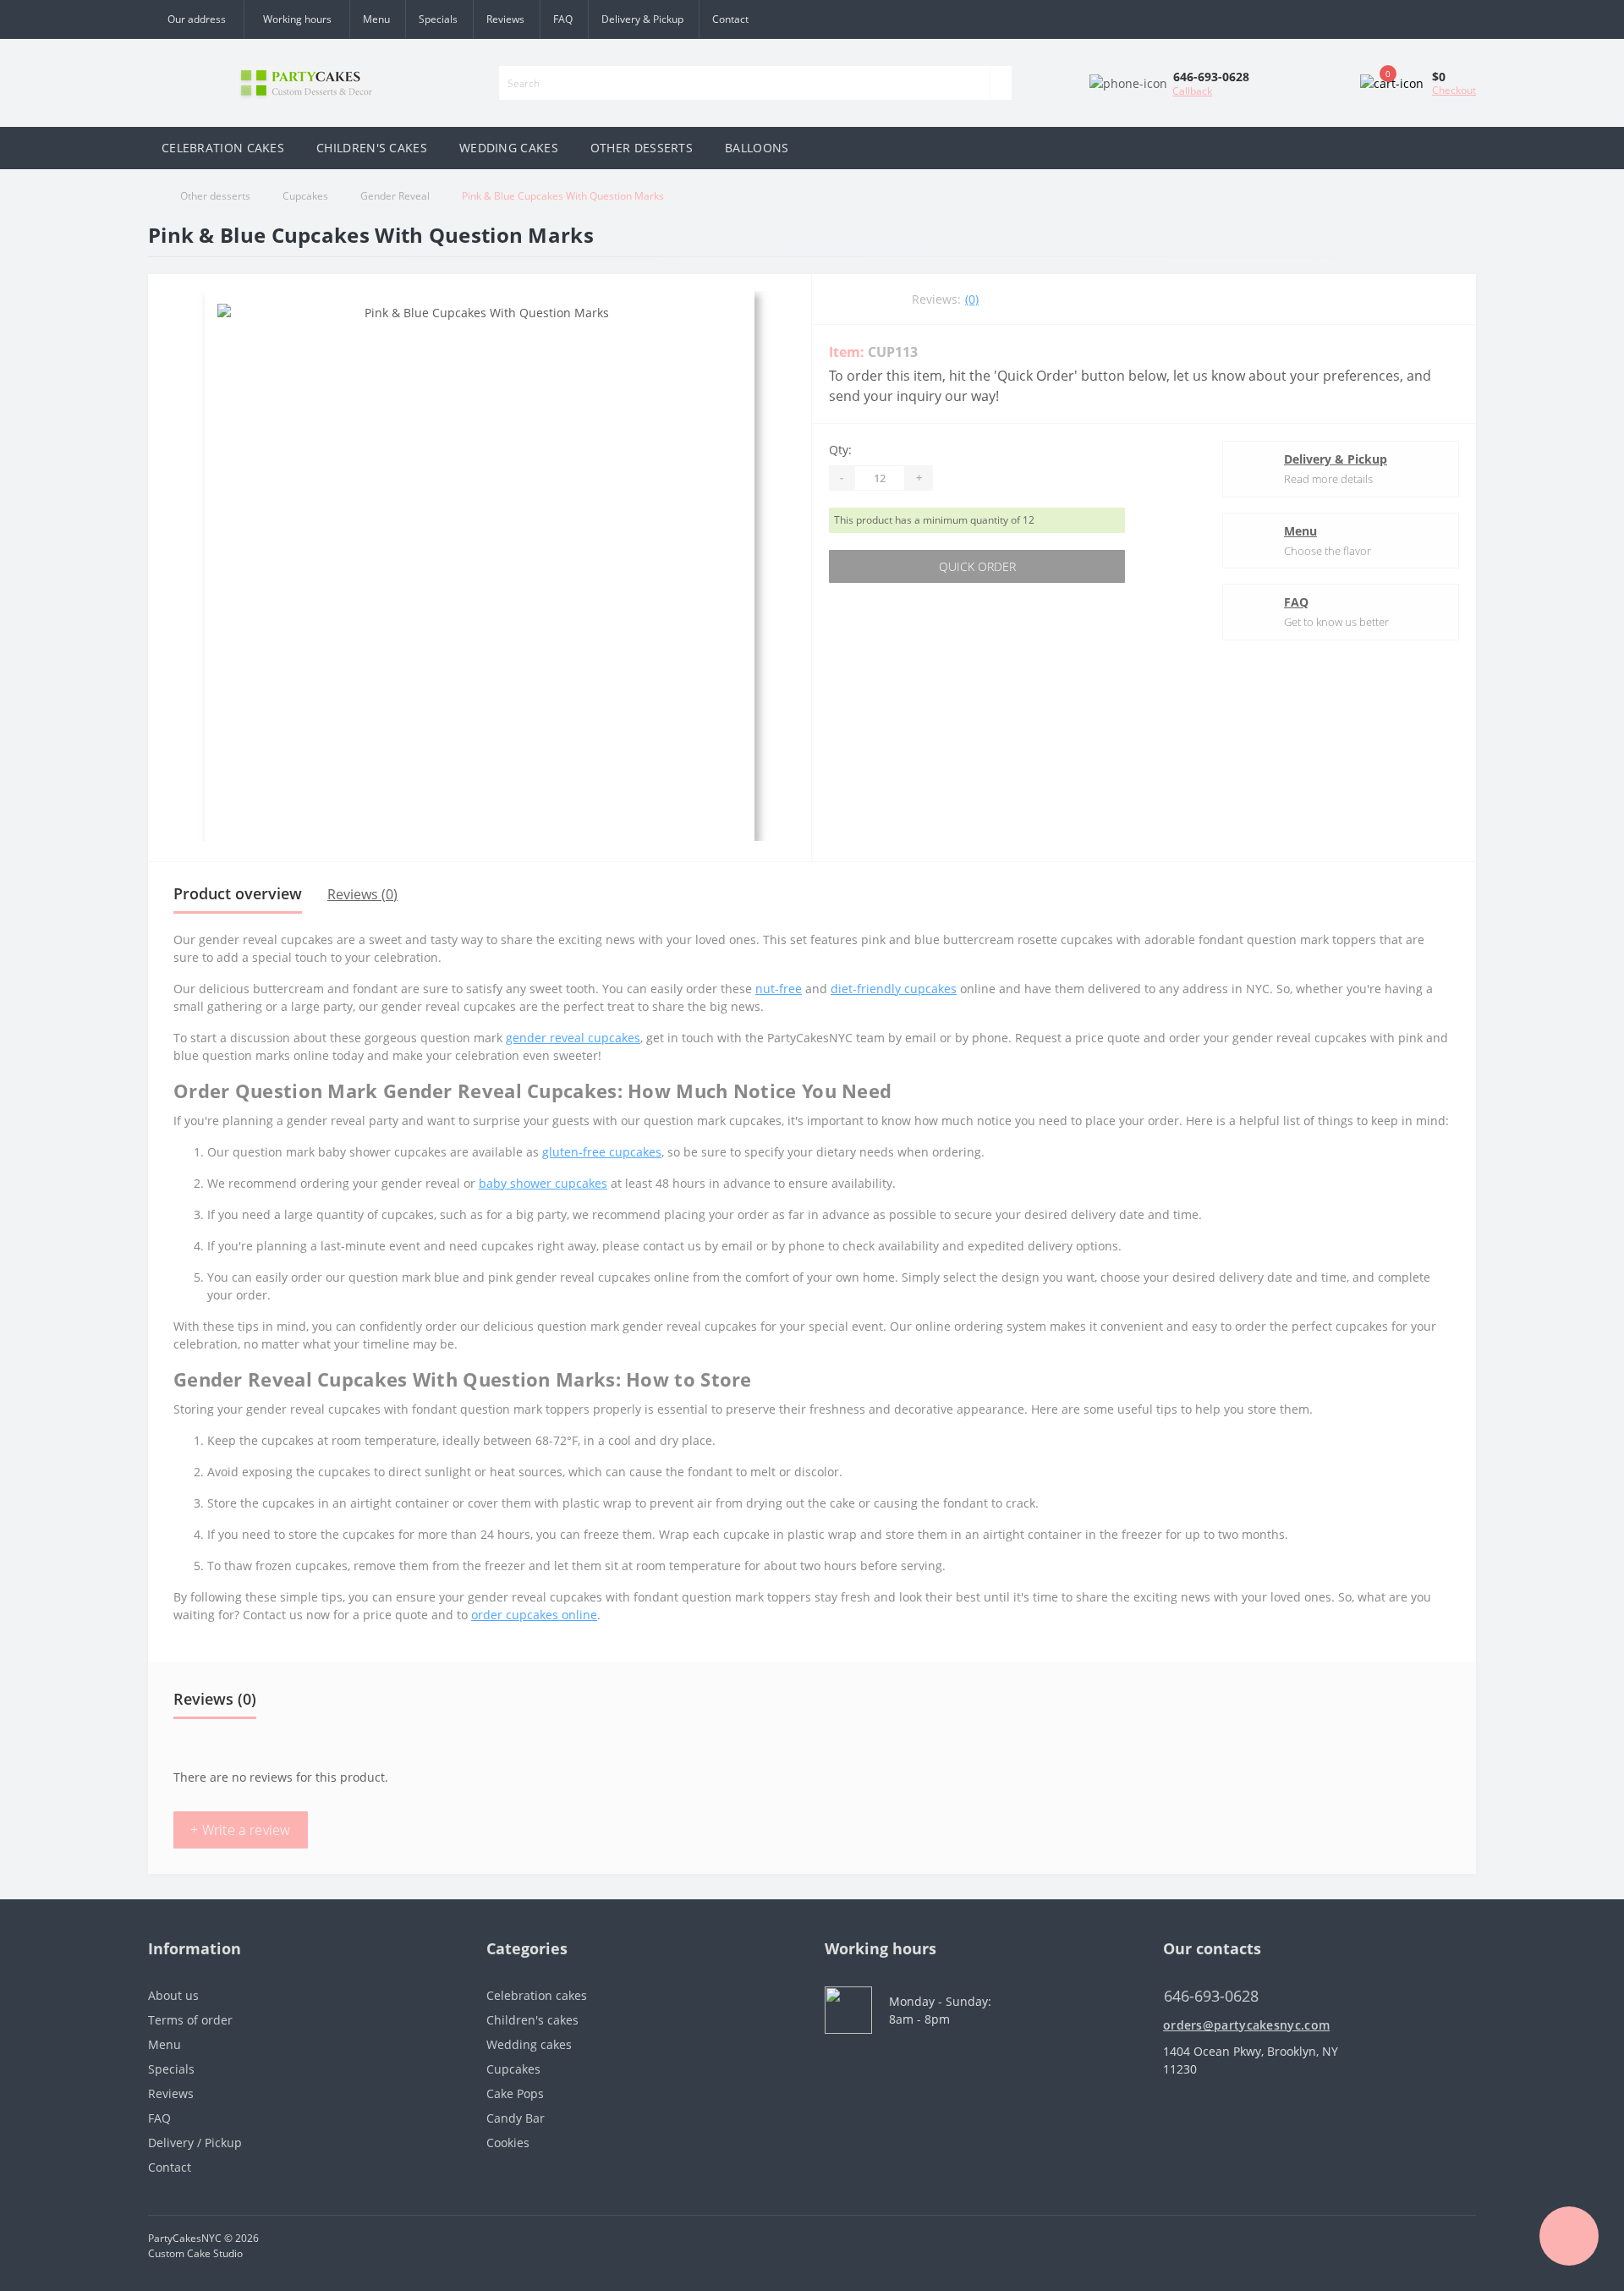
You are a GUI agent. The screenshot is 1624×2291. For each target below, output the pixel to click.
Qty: (840, 450)
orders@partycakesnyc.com (1246, 2025)
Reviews (505, 19)
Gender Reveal (395, 196)
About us (173, 1995)
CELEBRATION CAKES (223, 148)
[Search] (1001, 83)
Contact (730, 19)
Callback (1192, 91)
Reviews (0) (362, 894)
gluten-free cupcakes (602, 1152)
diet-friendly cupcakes (894, 989)
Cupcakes (305, 196)
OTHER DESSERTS (642, 148)
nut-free (779, 989)
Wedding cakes (529, 2044)
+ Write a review (241, 1830)
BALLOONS (757, 148)
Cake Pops (515, 2093)
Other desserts (215, 196)
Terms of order (190, 2020)
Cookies (508, 2143)
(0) (972, 299)
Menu (376, 19)
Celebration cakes (537, 1995)
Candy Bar (516, 2118)
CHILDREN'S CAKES (372, 148)
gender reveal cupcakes (573, 1038)
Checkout (1454, 90)
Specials (438, 19)
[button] (296, 19)
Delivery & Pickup (642, 19)
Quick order (977, 566)
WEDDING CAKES (509, 148)
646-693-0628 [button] (1211, 1996)
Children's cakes (532, 2020)
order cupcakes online (534, 1615)
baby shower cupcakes (543, 1183)
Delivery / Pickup (195, 2143)
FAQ (563, 19)
